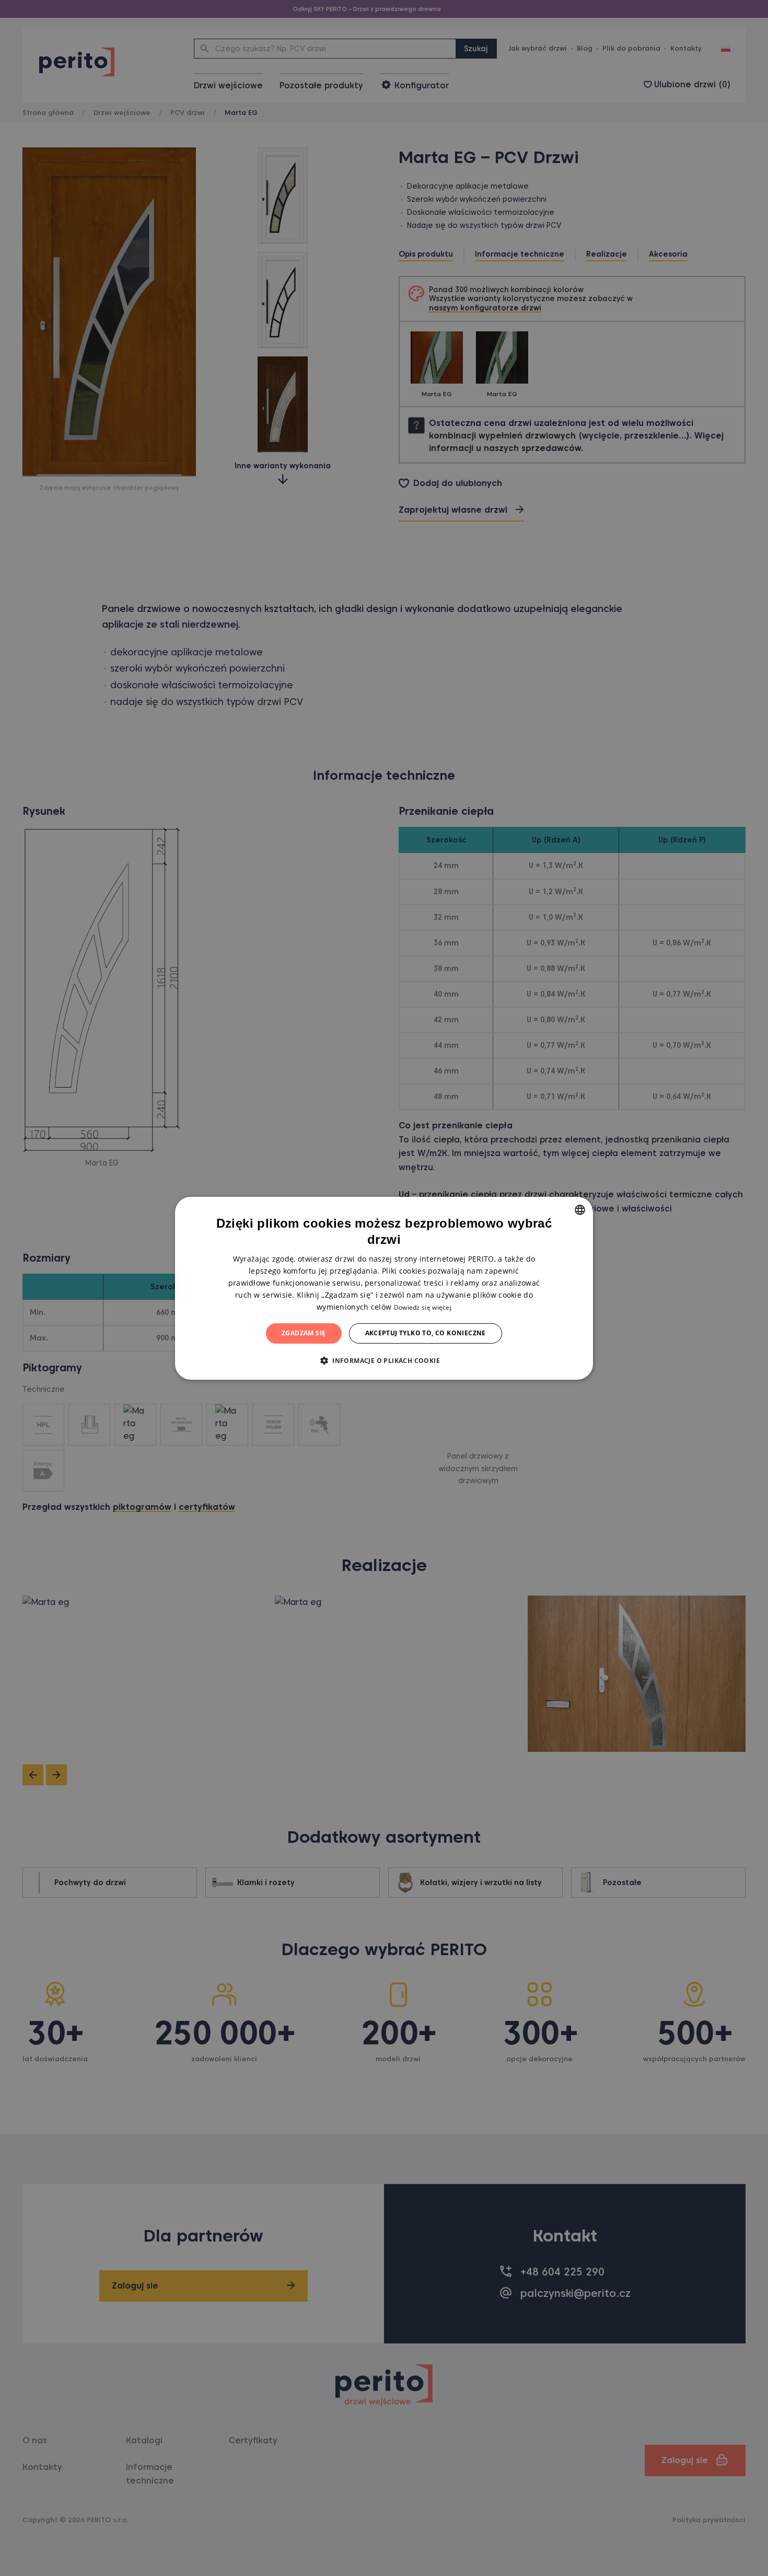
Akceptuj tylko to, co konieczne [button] (426, 1333)
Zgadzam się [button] (304, 1333)
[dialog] (384, 1288)
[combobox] (580, 1209)
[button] (384, 1360)
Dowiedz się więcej (423, 1307)
